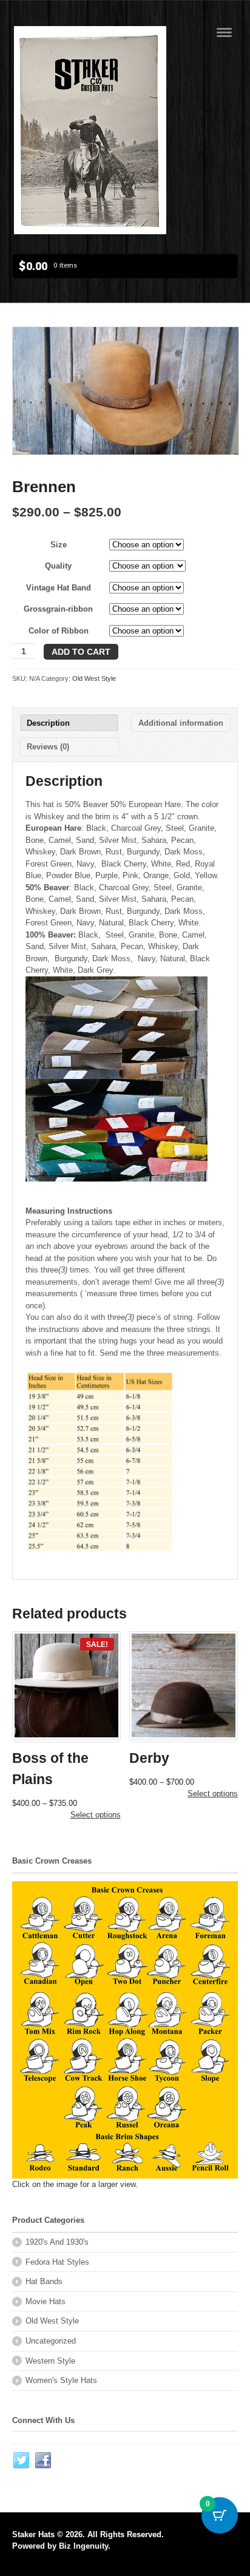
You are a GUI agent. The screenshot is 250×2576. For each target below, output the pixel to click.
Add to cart (81, 652)
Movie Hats (46, 2301)
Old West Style (94, 678)
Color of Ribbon (59, 631)
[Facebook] (44, 2461)
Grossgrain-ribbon (58, 609)
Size (59, 545)
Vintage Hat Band (59, 588)
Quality (58, 566)
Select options (96, 1815)
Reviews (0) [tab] (48, 747)
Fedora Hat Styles (57, 2262)
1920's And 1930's (57, 2242)
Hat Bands (44, 2281)
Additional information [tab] (181, 723)
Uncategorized (51, 2341)
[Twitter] (22, 2461)
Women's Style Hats (61, 2380)
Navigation (224, 32)
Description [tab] (48, 723)
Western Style (50, 2361)
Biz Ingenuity (83, 2546)
